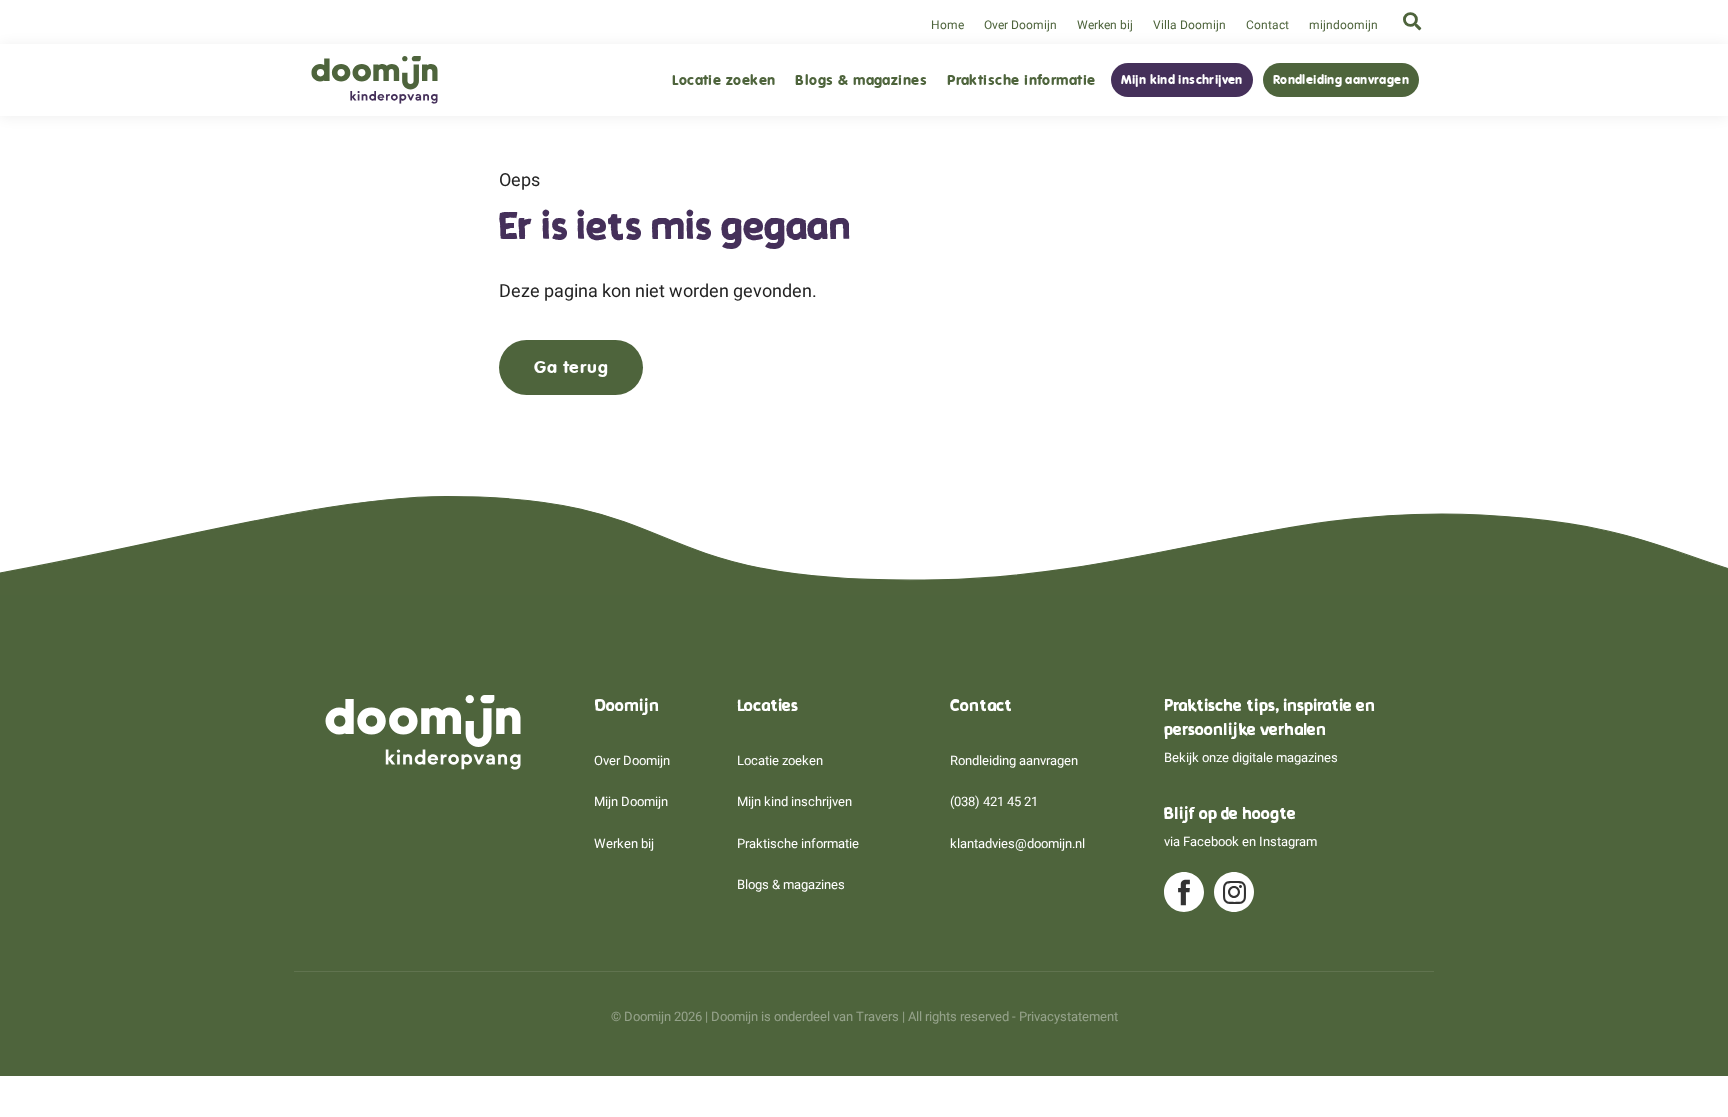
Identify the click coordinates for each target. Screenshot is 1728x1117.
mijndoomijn (1343, 25)
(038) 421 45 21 (994, 801)
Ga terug (571, 367)
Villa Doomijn (1189, 25)
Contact (1267, 25)
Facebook (1211, 841)
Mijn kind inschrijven (1182, 80)
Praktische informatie (1021, 80)
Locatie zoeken (723, 80)
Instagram (1288, 841)
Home (947, 25)
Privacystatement (1068, 1016)
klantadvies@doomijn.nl (1017, 843)
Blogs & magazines (861, 80)
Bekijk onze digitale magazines (1251, 757)
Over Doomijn (1020, 25)
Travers (877, 1016)
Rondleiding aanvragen (1341, 80)
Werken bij (1105, 25)
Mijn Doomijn (631, 801)
